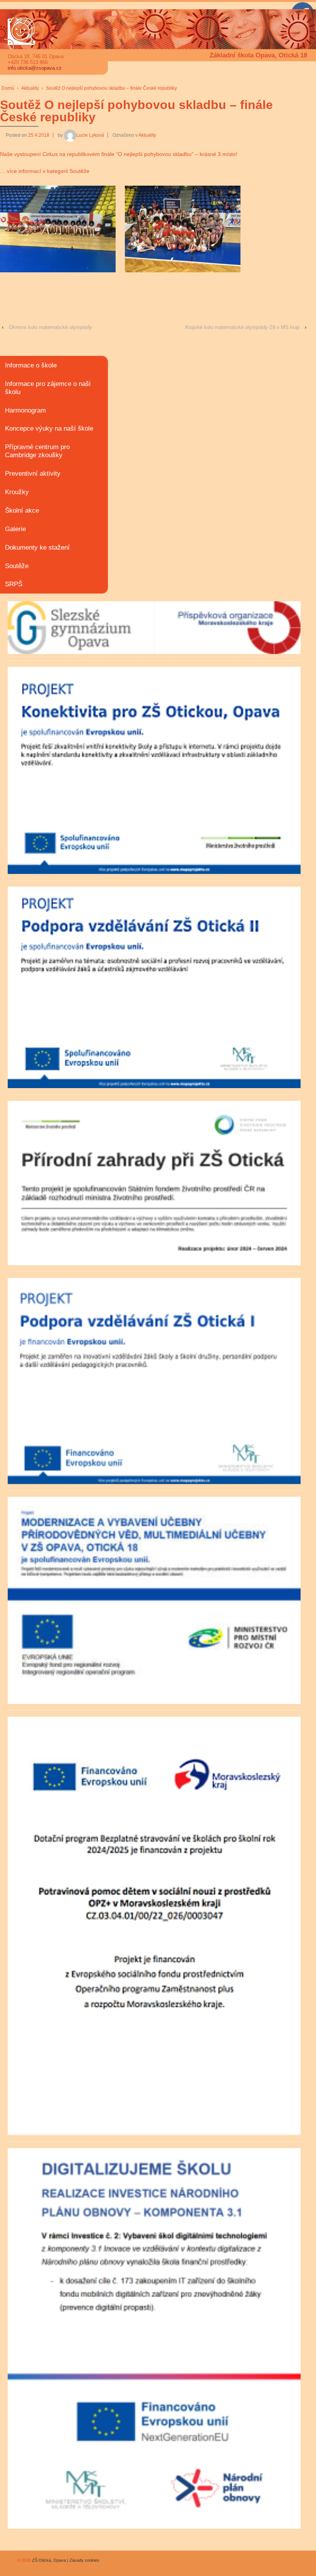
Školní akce (22, 511)
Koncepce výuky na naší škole (49, 428)
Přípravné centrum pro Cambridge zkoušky (37, 451)
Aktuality (30, 88)
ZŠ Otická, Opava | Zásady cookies (65, 2560)
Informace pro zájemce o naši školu (48, 388)
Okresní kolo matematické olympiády (50, 327)
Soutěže (17, 566)
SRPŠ (14, 584)
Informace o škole (31, 365)
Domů (8, 88)
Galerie (15, 529)
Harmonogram (25, 410)
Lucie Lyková (90, 135)
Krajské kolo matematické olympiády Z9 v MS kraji (242, 327)
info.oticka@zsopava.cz (35, 68)
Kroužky (17, 492)
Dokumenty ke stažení (37, 548)
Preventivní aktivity (33, 474)
